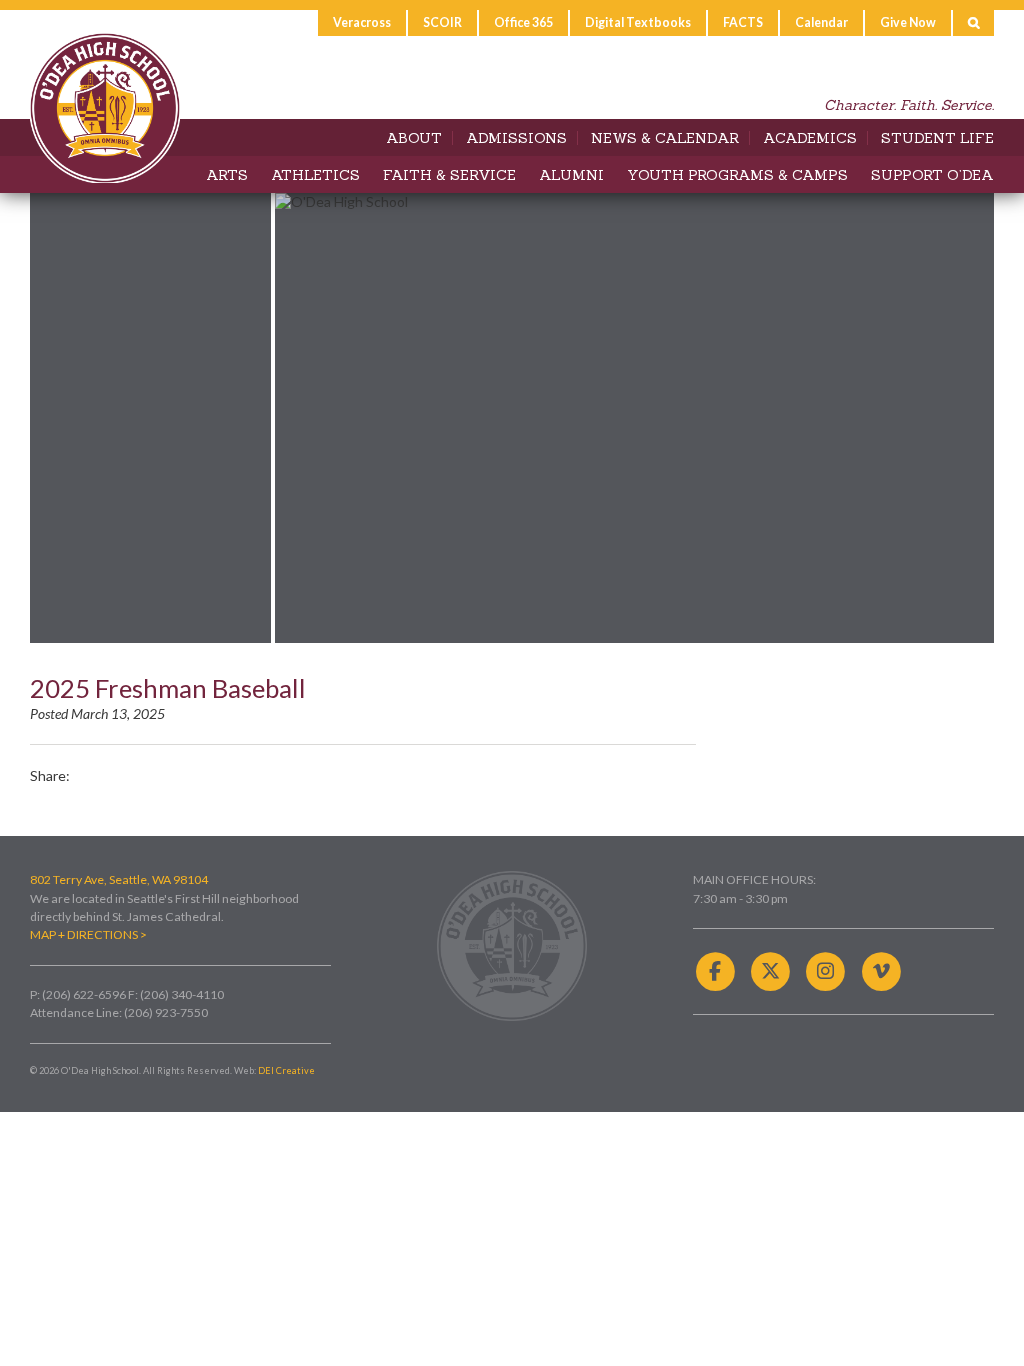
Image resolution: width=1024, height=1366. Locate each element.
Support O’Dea (932, 175)
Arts (227, 175)
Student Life (937, 138)
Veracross (362, 22)
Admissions (516, 138)
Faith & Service (449, 175)
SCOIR (442, 22)
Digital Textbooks (638, 22)
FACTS (743, 22)
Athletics (315, 175)
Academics (810, 138)
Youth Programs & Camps (737, 175)
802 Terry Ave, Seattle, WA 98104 (119, 879)
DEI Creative (286, 1070)
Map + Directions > (88, 934)
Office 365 (523, 22)
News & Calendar (665, 138)
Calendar (821, 22)
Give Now (908, 22)
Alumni (571, 175)
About (414, 138)
